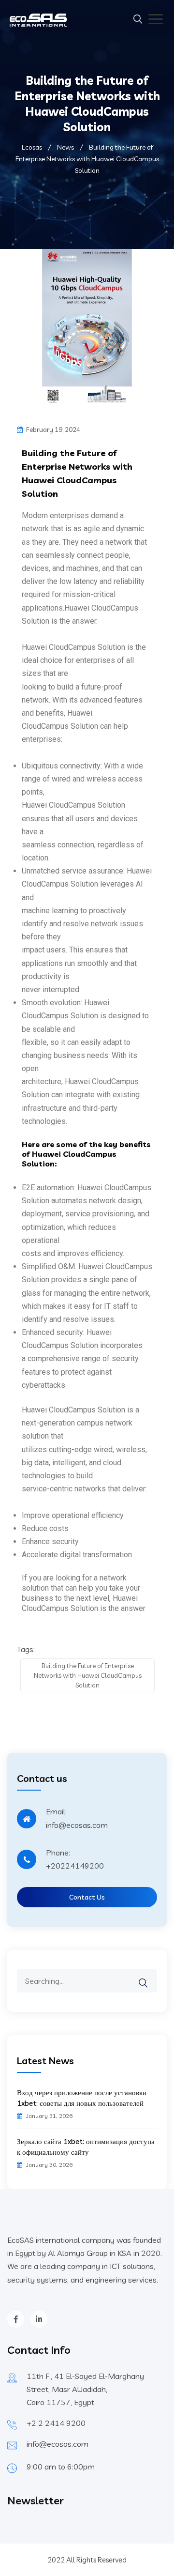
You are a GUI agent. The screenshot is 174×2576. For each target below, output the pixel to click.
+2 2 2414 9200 (56, 2423)
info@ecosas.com (58, 2444)
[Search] (149, 1976)
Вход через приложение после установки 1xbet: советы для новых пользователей (82, 2098)
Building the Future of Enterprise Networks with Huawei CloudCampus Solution (88, 1675)
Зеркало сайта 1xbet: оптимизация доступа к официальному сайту (86, 2147)
